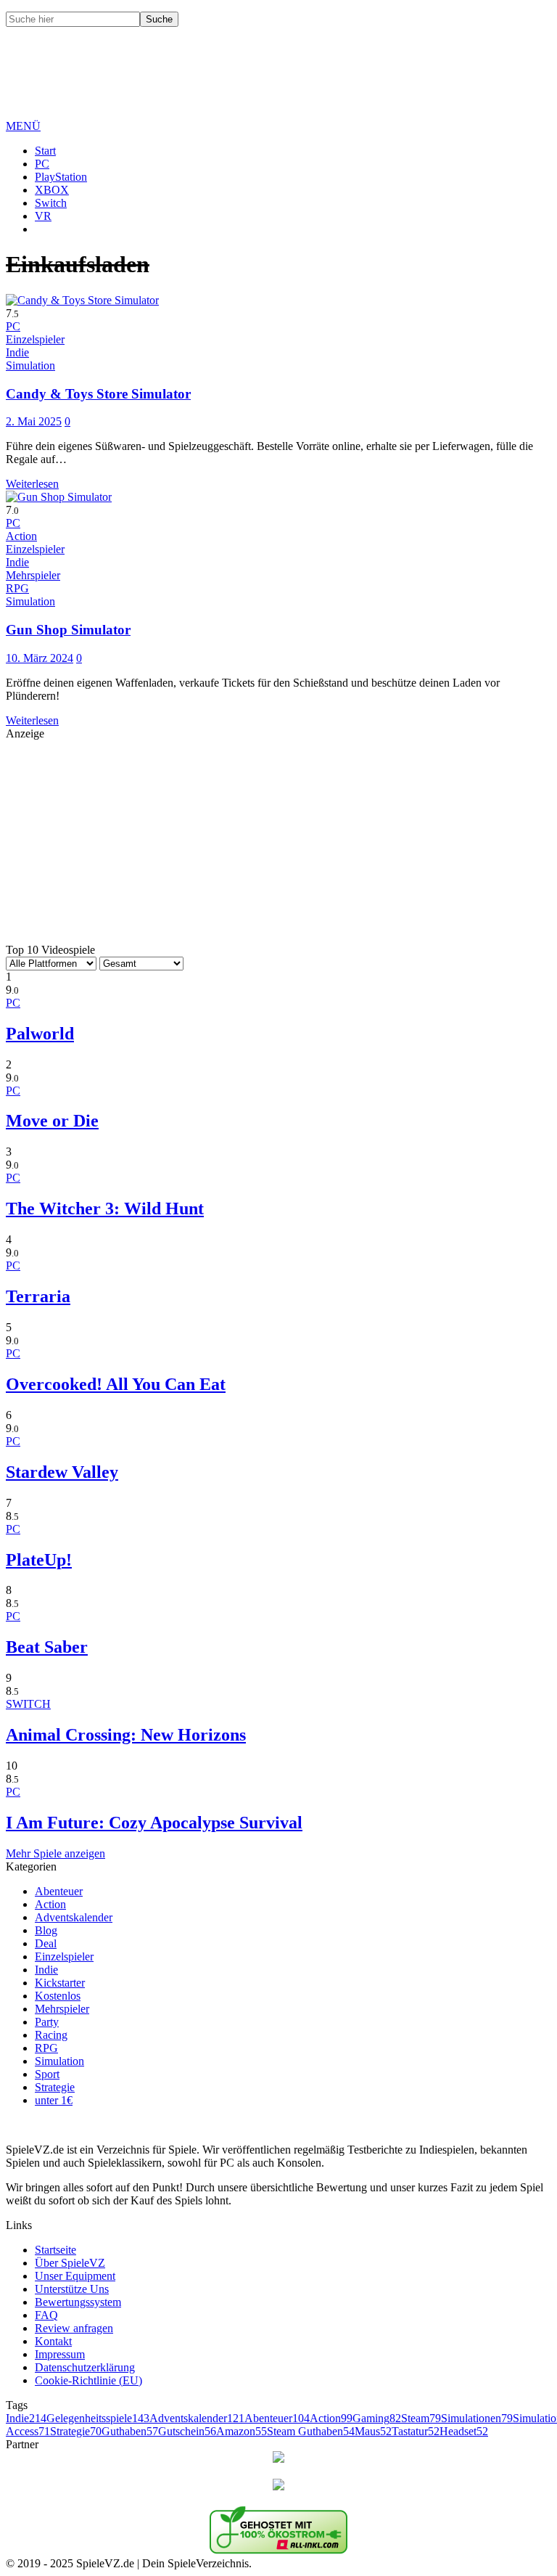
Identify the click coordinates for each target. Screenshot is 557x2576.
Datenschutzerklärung (85, 2367)
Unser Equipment (75, 2276)
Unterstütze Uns (72, 2289)
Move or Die (52, 1121)
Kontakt (53, 2341)
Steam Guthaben (311, 2431)
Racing (51, 2035)
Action (50, 1904)
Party (47, 2022)
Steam (421, 2418)
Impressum (60, 2354)
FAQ (46, 2315)
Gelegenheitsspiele (98, 2418)
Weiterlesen (32, 484)
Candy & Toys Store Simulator (98, 394)
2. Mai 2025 (34, 421)
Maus (373, 2431)
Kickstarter (60, 1983)
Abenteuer (59, 1891)
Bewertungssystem (78, 2302)
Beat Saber (47, 1647)
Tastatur (416, 2431)
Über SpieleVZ (70, 2263)
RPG (46, 2048)
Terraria (38, 1296)
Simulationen (477, 2418)
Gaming (377, 2418)
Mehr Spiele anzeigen (55, 1853)
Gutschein (187, 2431)
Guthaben (130, 2431)
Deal (46, 1943)
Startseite (55, 2250)
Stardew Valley (62, 1472)
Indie (46, 1970)
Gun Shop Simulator (68, 630)
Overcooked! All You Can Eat (116, 1384)
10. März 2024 (40, 658)
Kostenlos (58, 1996)
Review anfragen (74, 2328)
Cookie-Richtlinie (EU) (88, 2380)
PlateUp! (39, 1560)
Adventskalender (74, 1917)
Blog (46, 1930)
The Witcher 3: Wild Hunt (105, 1209)
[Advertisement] (270, 84)
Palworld (40, 1034)
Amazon (242, 2431)
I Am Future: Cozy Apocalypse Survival (154, 1823)
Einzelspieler (64, 1956)
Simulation (59, 2061)
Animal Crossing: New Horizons (126, 1735)
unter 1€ (54, 2100)
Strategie (55, 2087)
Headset (464, 2431)
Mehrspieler (62, 2009)
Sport (47, 2074)
